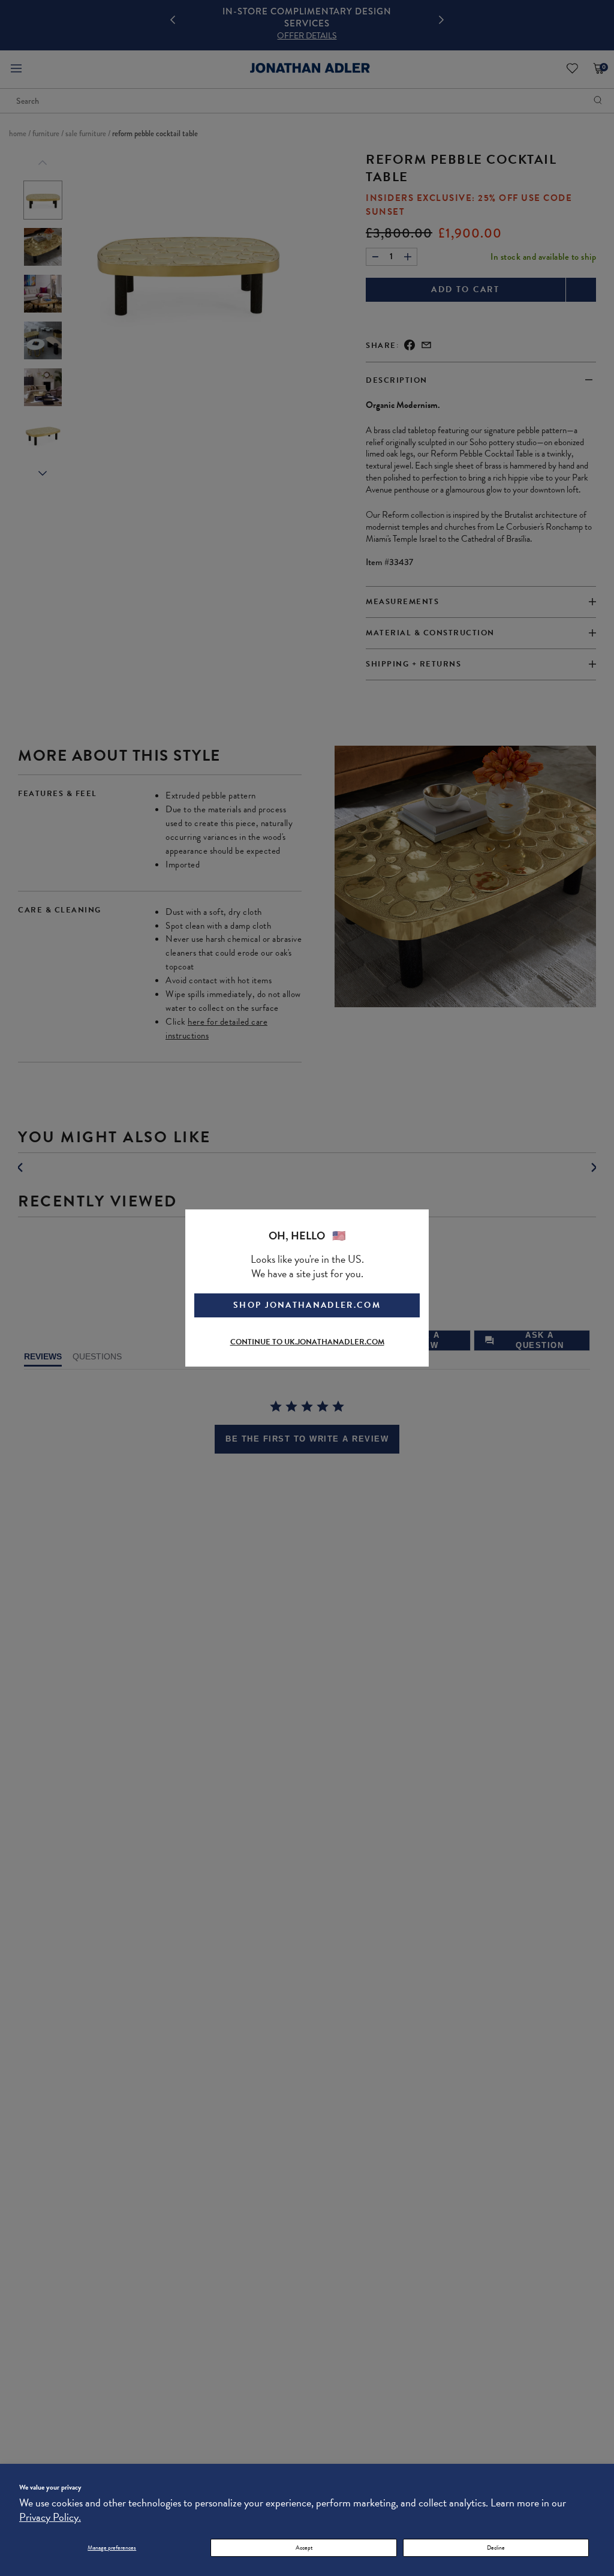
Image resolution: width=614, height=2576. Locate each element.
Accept (304, 2548)
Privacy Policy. (50, 2517)
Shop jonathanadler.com (307, 1305)
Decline (496, 2548)
